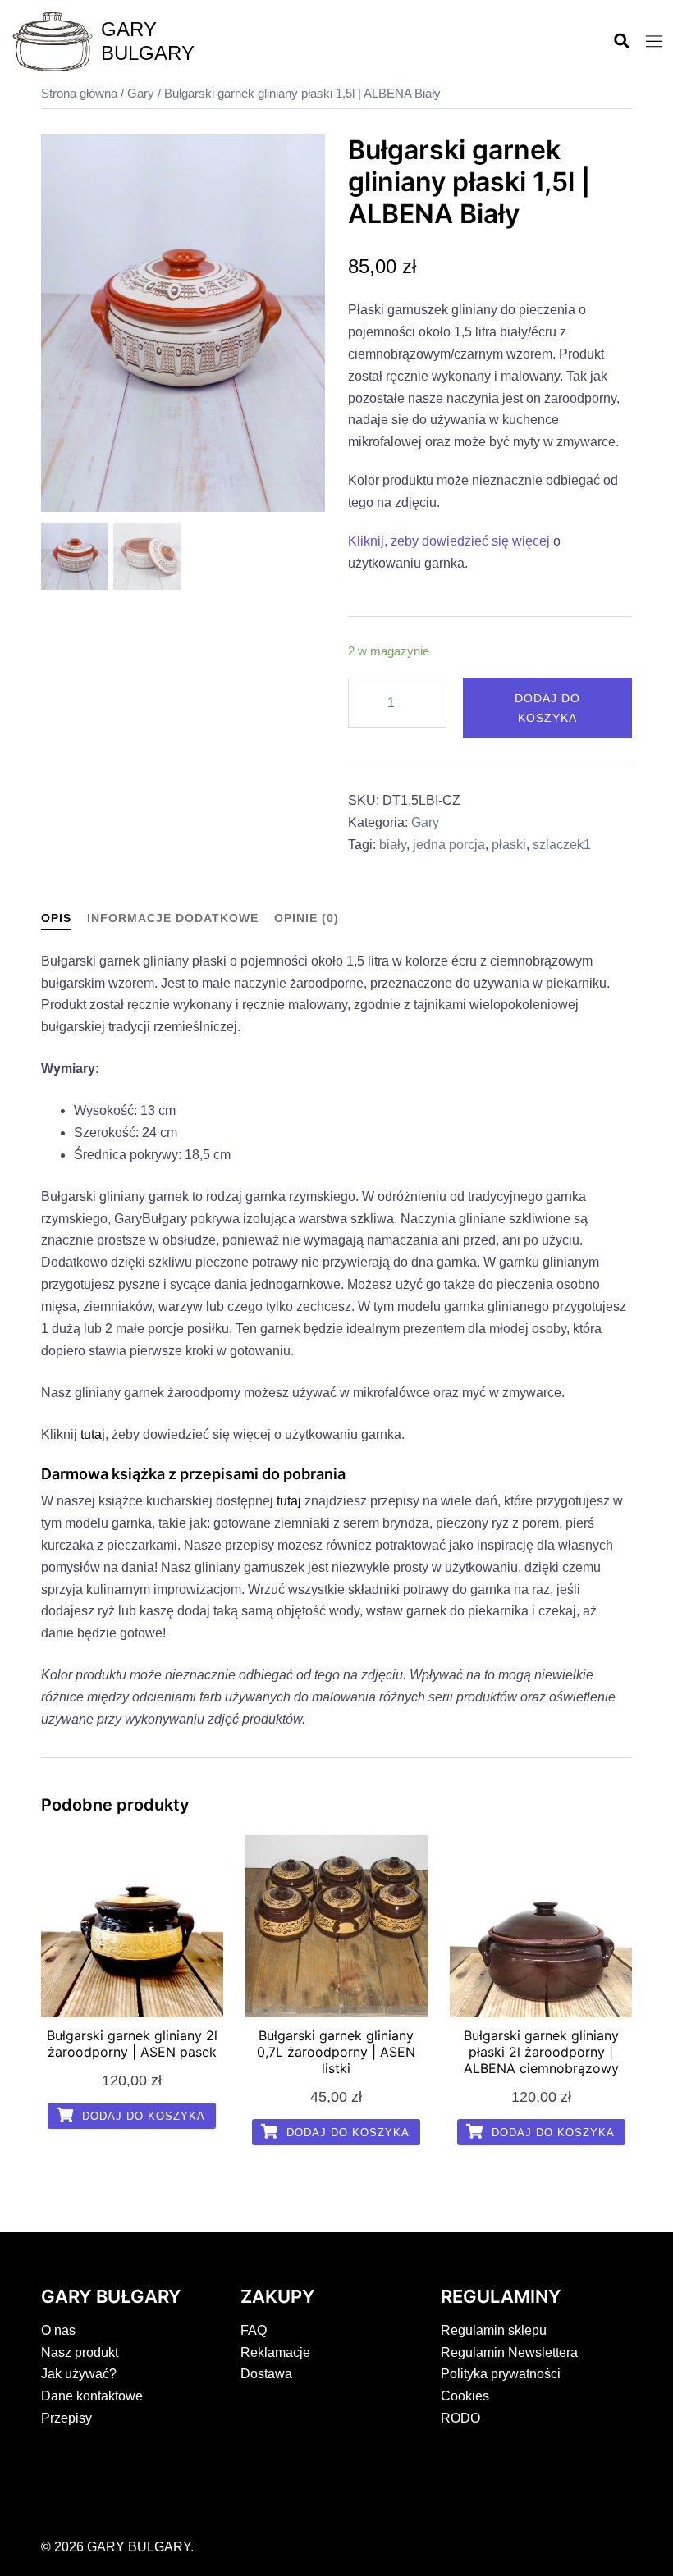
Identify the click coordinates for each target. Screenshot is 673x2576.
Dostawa (266, 2374)
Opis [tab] (56, 918)
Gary (141, 94)
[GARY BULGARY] (53, 42)
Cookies (465, 2396)
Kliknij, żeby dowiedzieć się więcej (449, 541)
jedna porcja (449, 845)
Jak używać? (79, 2374)
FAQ (254, 2330)
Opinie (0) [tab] (307, 918)
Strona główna (79, 94)
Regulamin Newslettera (509, 2352)
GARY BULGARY (148, 41)
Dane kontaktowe (92, 2396)
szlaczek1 (562, 845)
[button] (620, 42)
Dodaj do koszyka (547, 708)
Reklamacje (275, 2352)
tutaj (93, 1434)
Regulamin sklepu (494, 2330)
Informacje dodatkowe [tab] (173, 918)
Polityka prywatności (501, 2374)
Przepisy (66, 2418)
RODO (460, 2418)
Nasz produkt (80, 2352)
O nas (58, 2330)
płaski (509, 845)
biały (393, 845)
